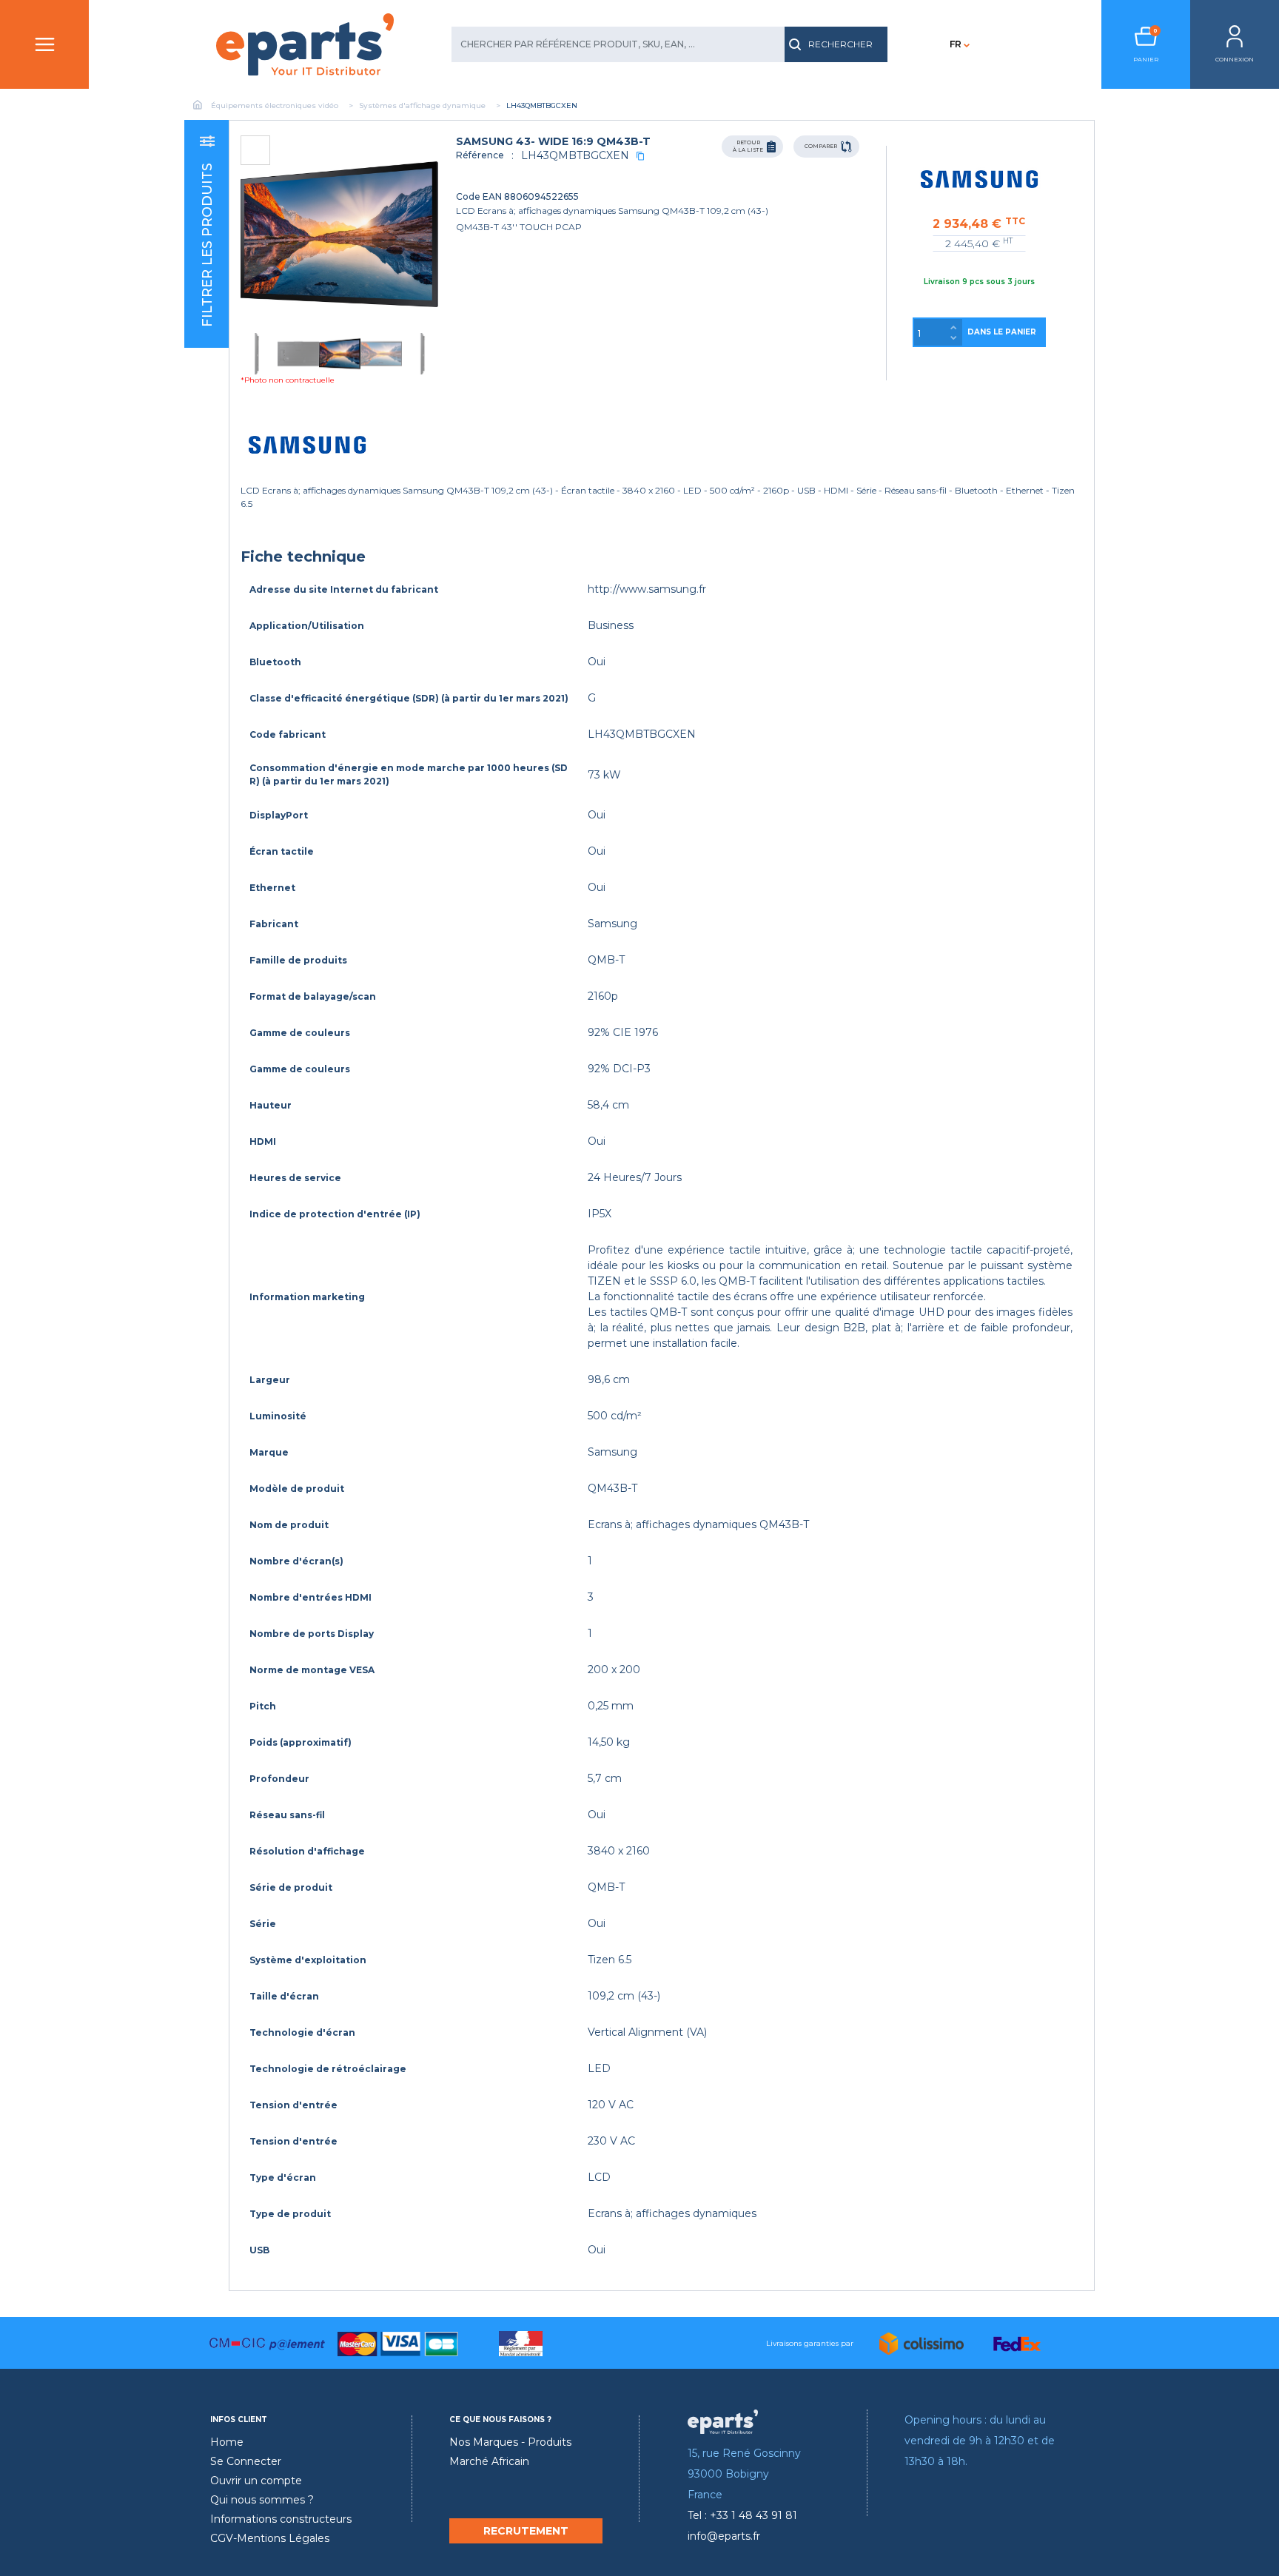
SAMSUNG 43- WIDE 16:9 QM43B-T (553, 141)
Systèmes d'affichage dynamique (422, 105)
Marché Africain (489, 2461)
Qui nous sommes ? (262, 2500)
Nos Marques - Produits (510, 2442)
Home (227, 2442)
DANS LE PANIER (1002, 332)
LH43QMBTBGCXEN (575, 155)
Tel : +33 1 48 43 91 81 (742, 2515)
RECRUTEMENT (526, 2531)
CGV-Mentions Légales (270, 2538)
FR (956, 44)
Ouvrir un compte (256, 2481)
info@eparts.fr (724, 2536)
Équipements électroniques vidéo (275, 105)
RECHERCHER (840, 44)
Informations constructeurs (281, 2519)
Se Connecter (246, 2461)
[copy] (640, 156)
